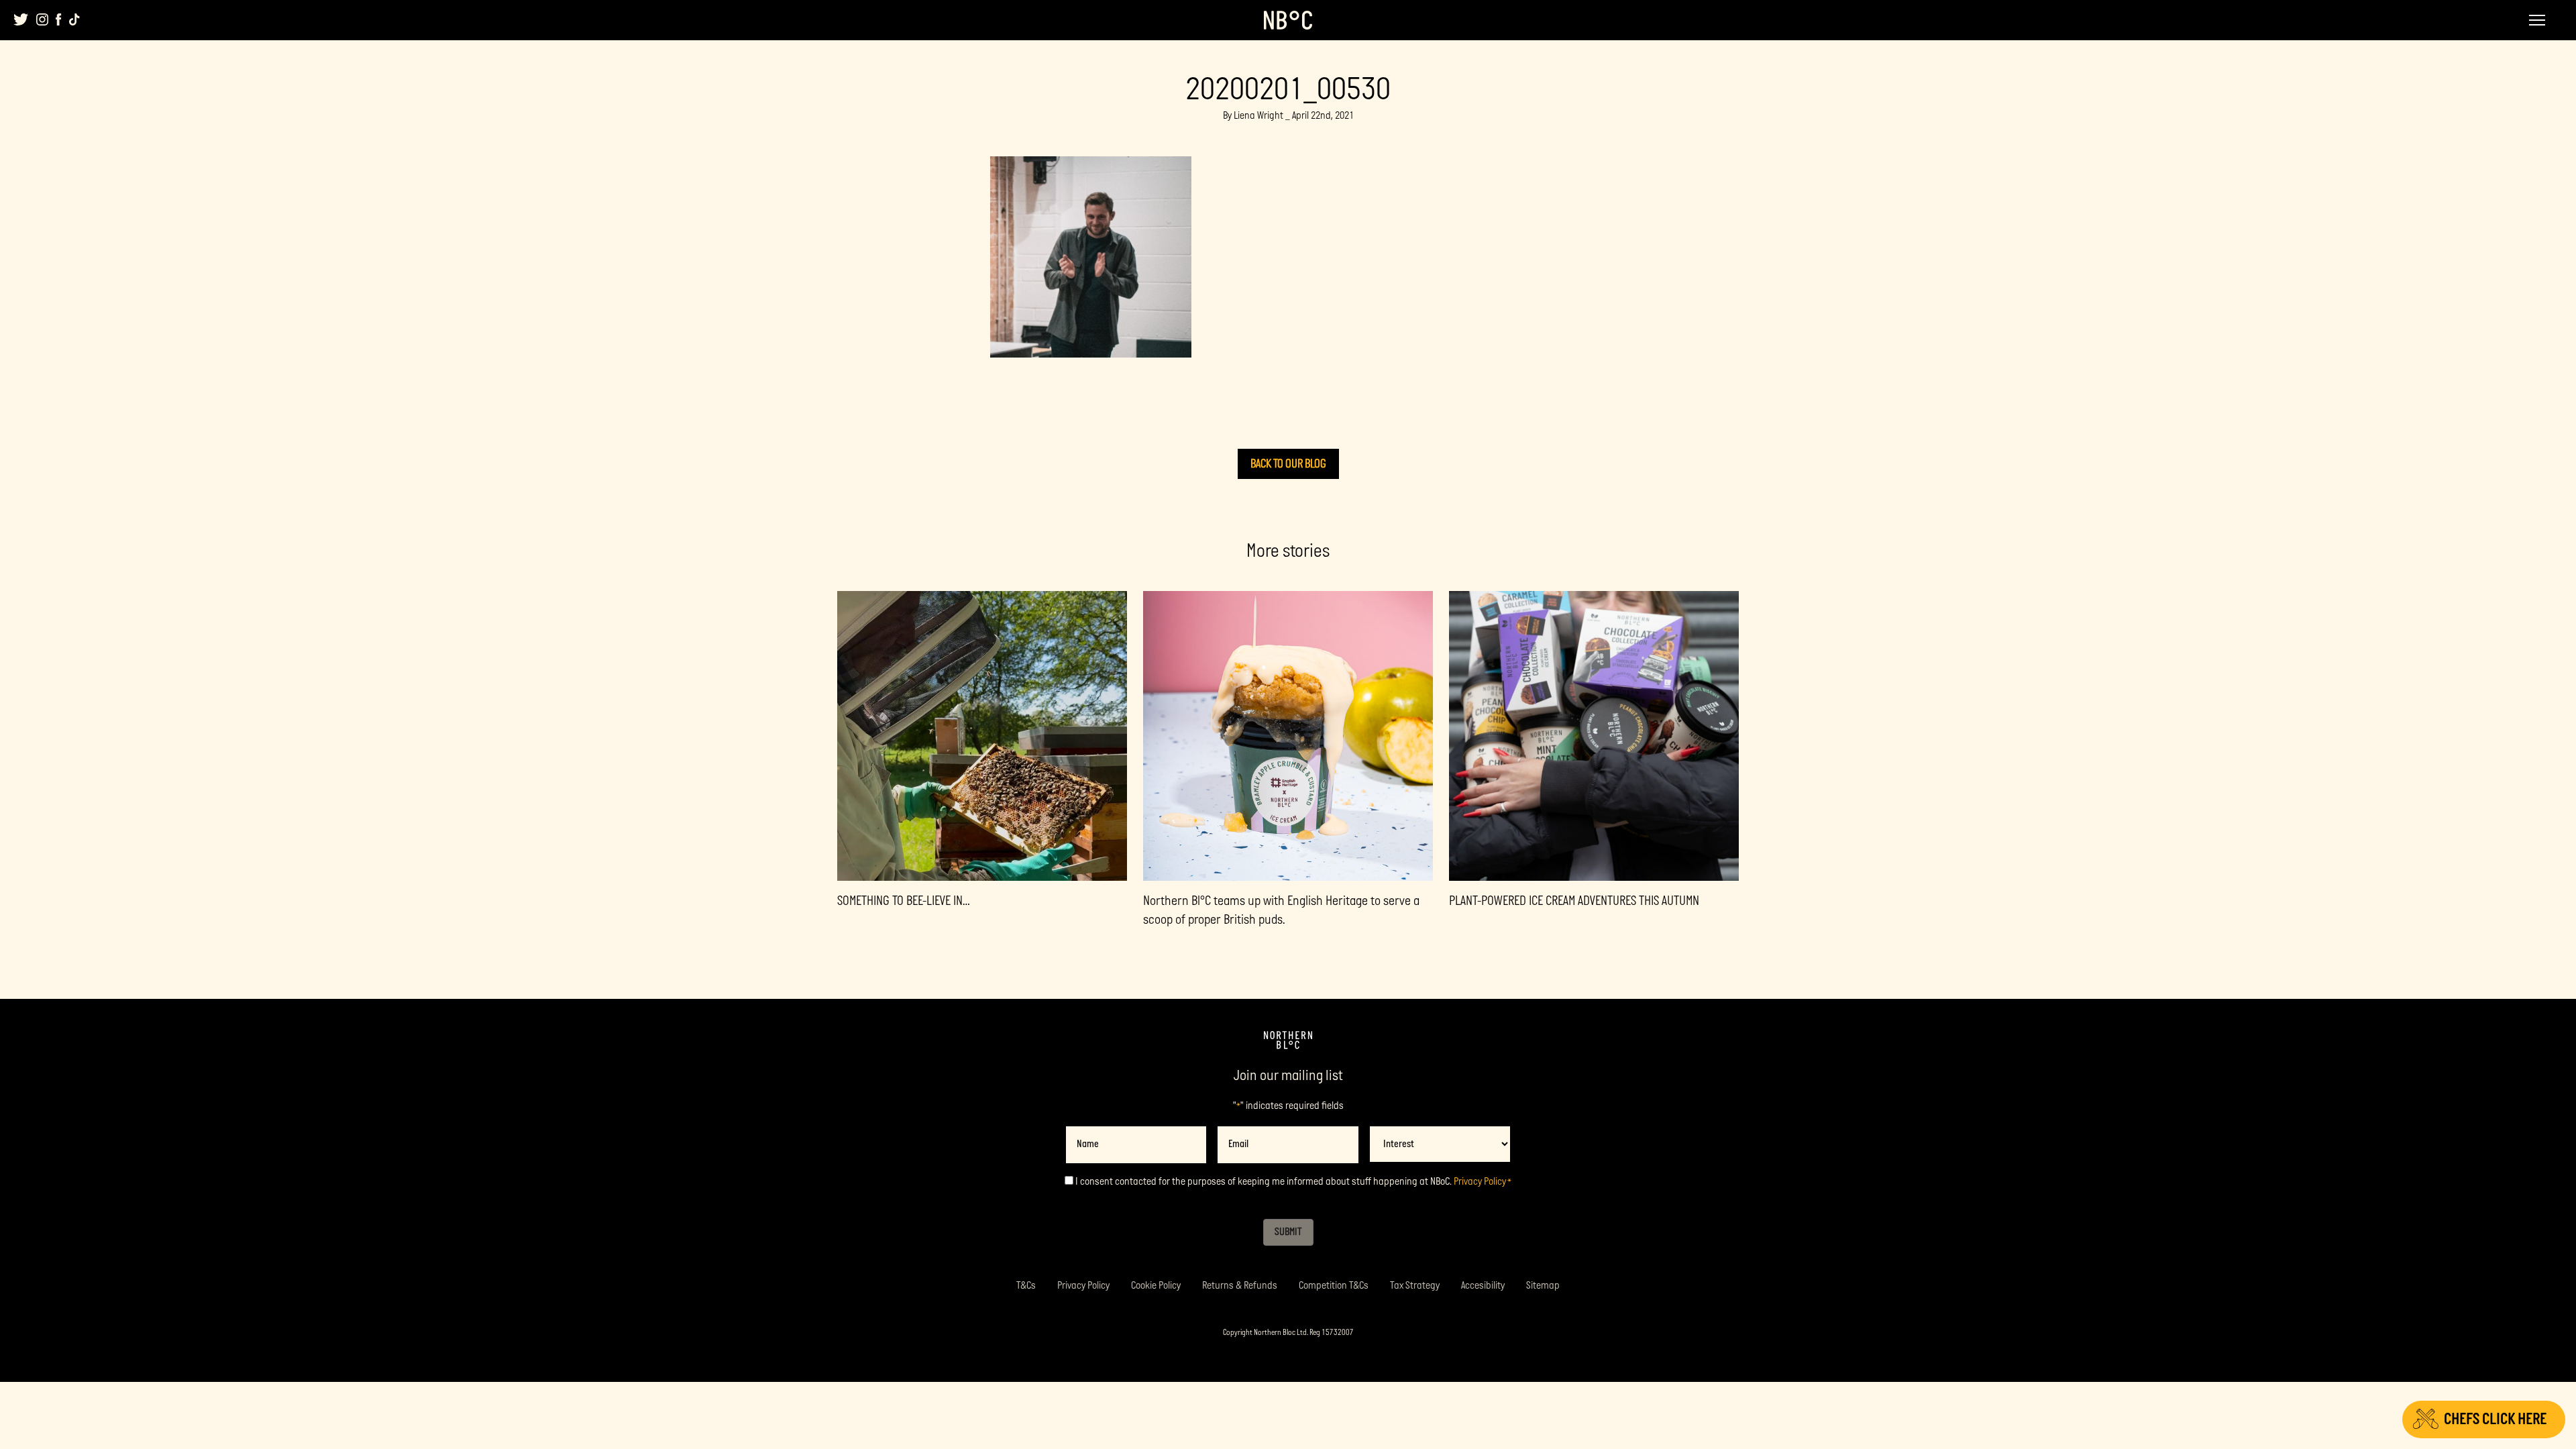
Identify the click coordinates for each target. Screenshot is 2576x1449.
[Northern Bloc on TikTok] (74, 19)
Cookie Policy (1156, 1286)
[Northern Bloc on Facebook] (59, 19)
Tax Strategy (1415, 1286)
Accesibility (1483, 1286)
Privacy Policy (1480, 1182)
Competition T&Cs (1334, 1286)
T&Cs (1026, 1286)
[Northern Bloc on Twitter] (21, 19)
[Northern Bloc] (1288, 20)
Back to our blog (1288, 464)
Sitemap (1543, 1286)
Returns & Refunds (1240, 1286)
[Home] (1288, 1040)
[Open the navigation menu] (2537, 20)
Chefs (2495, 1419)
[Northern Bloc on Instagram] (42, 19)
